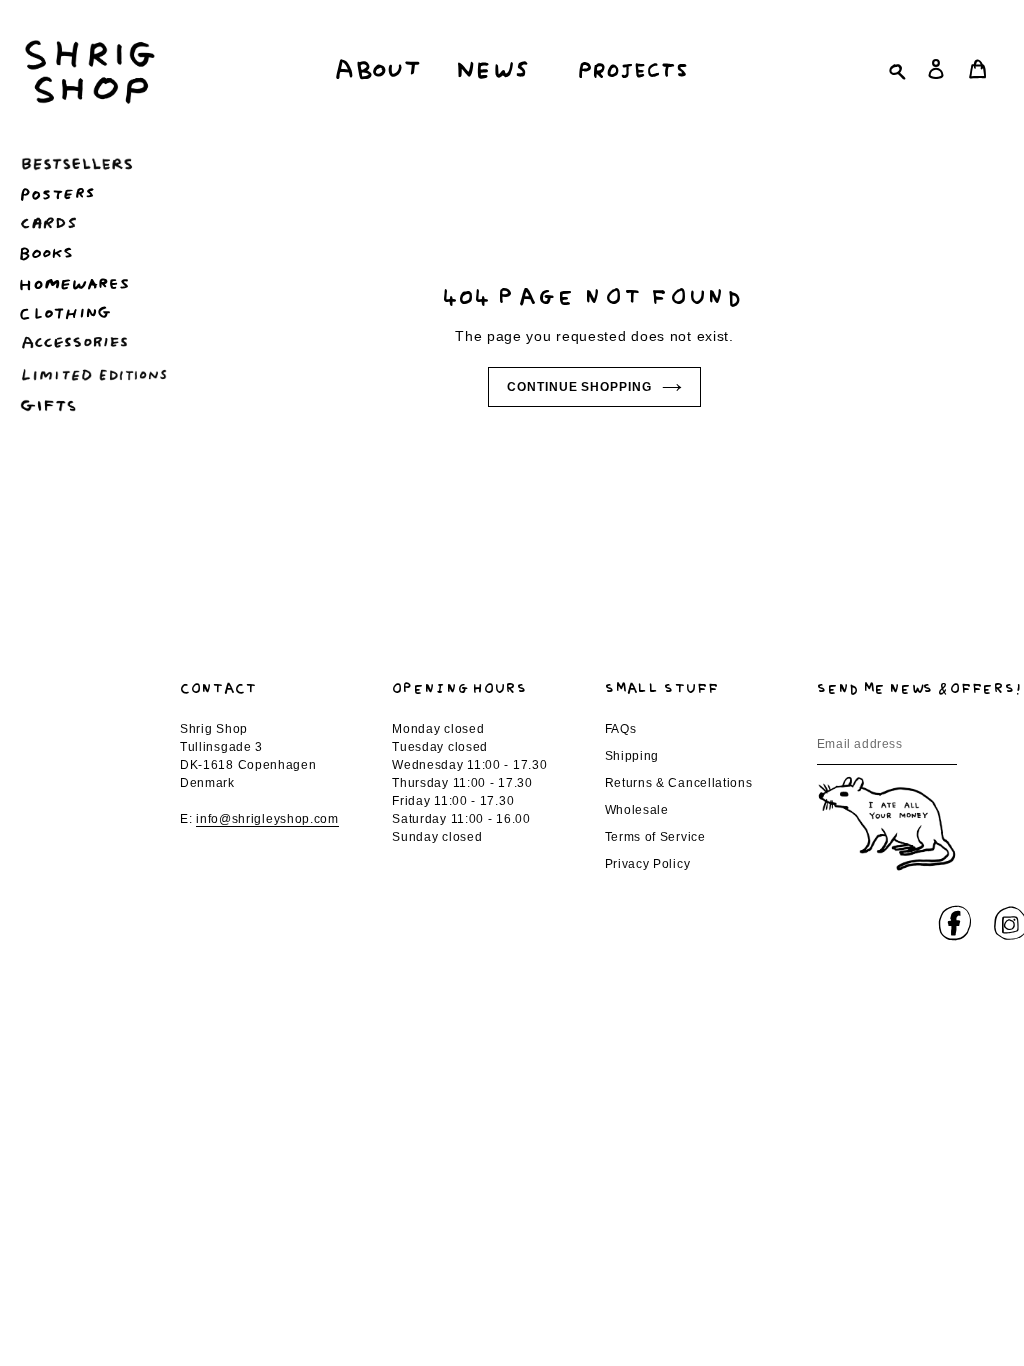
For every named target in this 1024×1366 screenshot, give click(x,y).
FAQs (621, 729)
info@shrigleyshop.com (267, 819)
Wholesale (637, 810)
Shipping (632, 756)
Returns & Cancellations (679, 783)
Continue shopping (579, 387)
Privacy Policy (648, 864)
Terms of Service (655, 837)
